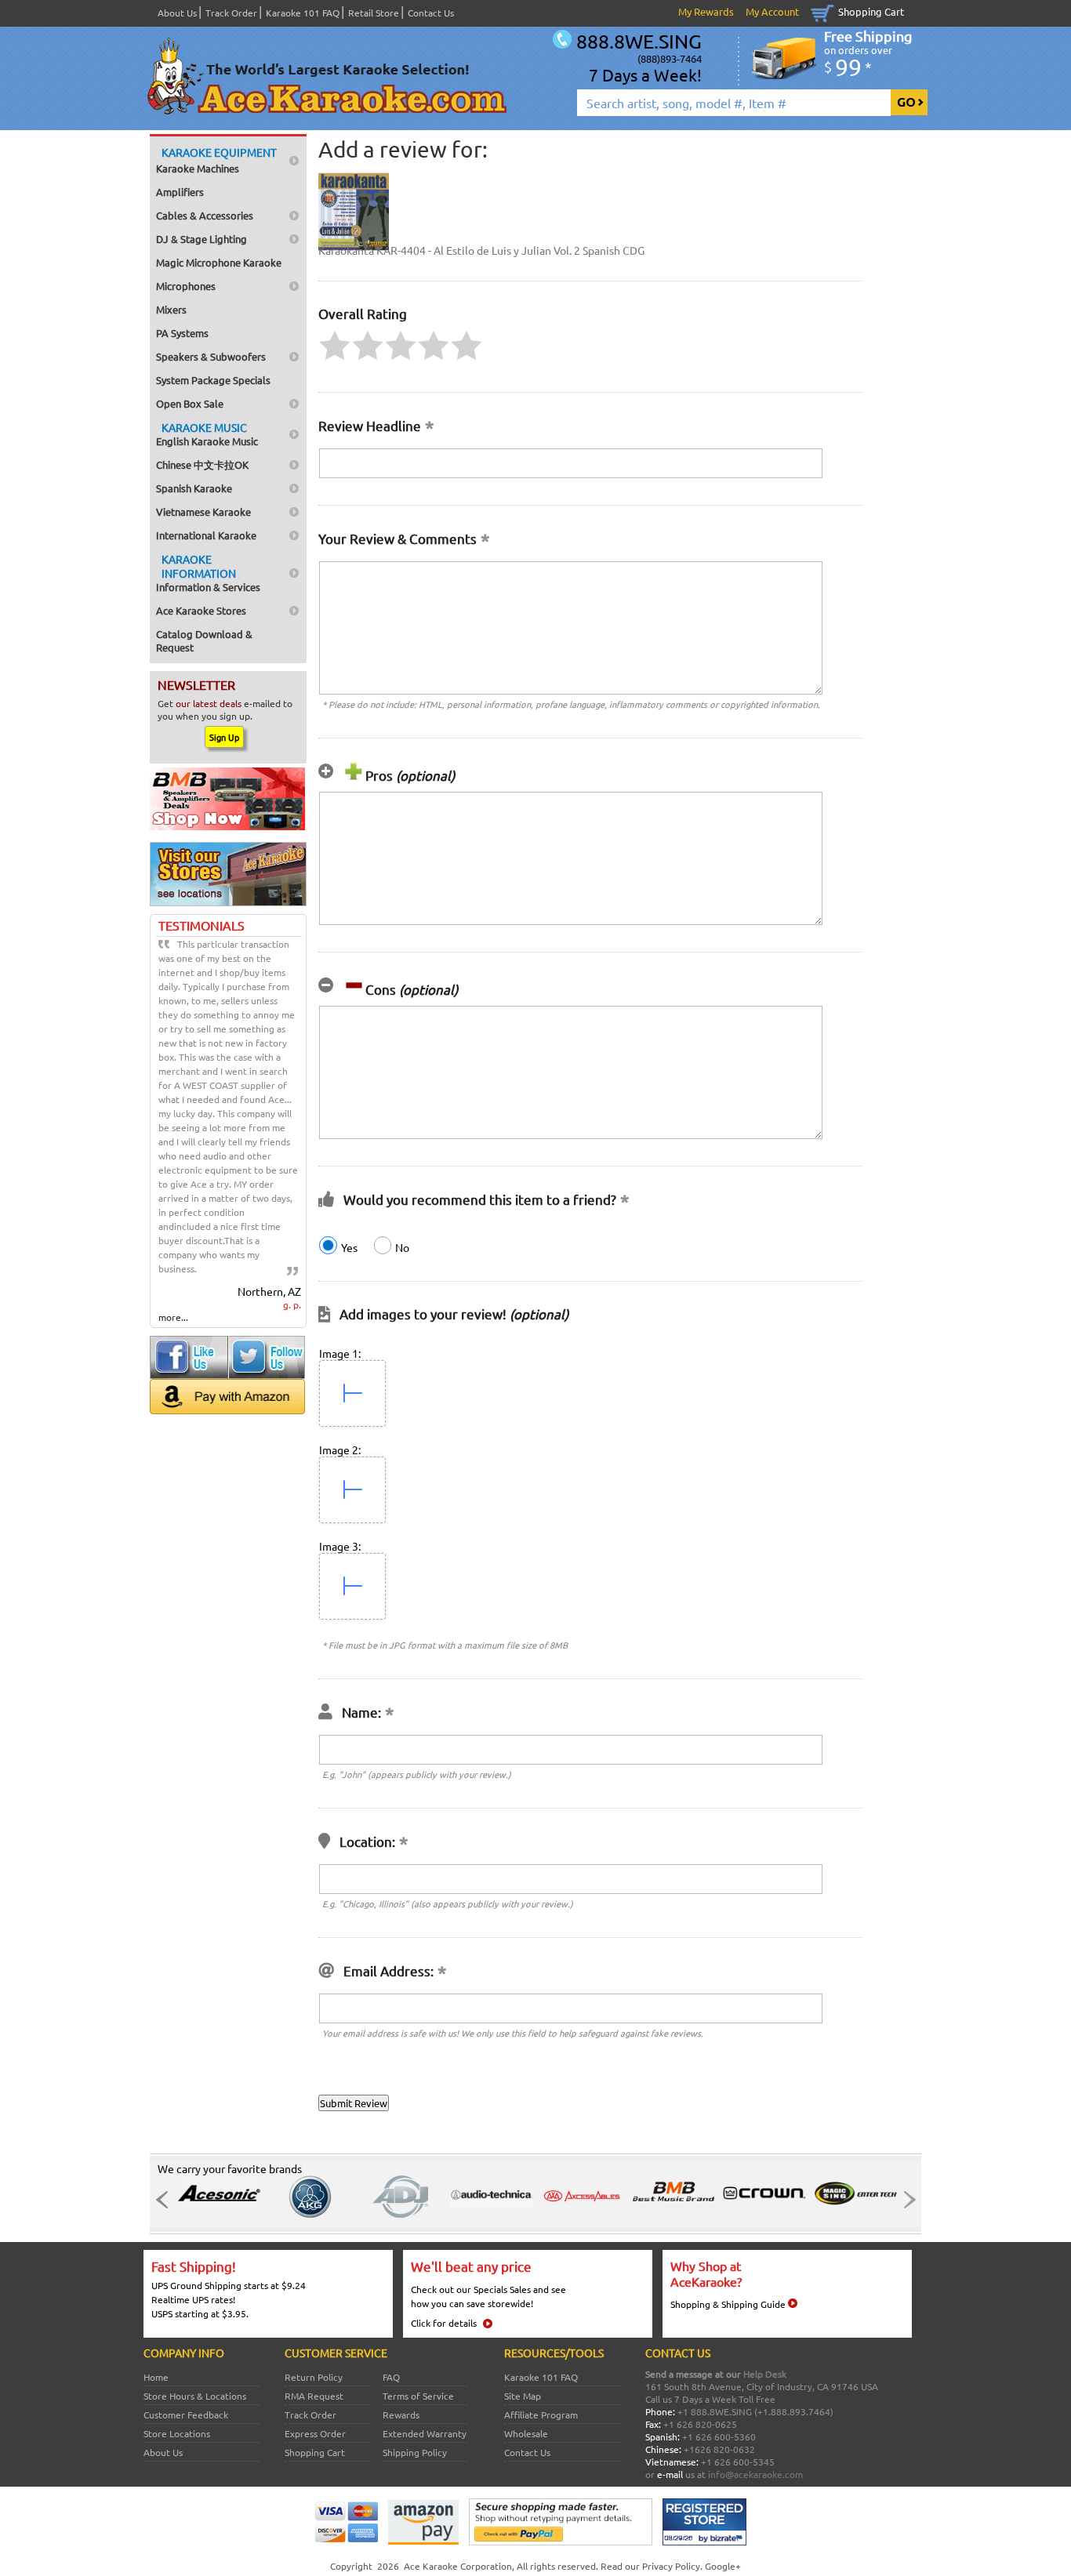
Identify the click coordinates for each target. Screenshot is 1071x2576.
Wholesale (526, 2433)
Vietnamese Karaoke (203, 512)
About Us (177, 13)
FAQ (391, 2377)
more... (173, 1317)
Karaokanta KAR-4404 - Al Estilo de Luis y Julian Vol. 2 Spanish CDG (481, 250)
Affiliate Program (541, 2415)
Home (156, 2377)
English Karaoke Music (207, 434)
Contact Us (431, 13)
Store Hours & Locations (195, 2396)
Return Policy (314, 2377)
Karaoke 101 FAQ (303, 13)
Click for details (444, 2323)
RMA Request (314, 2396)
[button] (335, 346)
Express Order (315, 2433)
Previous (166, 2200)
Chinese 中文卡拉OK (202, 464)
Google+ (723, 2566)
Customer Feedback (186, 2415)
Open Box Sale (190, 403)
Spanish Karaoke (194, 488)
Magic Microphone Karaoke (219, 262)
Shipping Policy (415, 2452)
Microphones (186, 286)
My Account (772, 11)
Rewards (401, 2415)
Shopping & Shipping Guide (728, 2304)
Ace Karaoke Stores (201, 610)
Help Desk (765, 2374)
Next (905, 2200)
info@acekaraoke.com (755, 2474)
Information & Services (208, 573)
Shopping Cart (871, 11)
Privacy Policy (671, 2566)
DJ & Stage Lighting (201, 239)
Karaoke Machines (216, 160)
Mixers (171, 309)
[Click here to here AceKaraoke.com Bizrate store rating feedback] (704, 2542)
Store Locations (177, 2433)
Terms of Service (418, 2396)
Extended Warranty (425, 2433)
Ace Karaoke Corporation (458, 2566)
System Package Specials (213, 380)
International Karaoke (206, 535)
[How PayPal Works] (561, 2542)
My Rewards (706, 11)
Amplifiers (180, 192)
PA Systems (182, 333)
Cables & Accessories (205, 215)
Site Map (523, 2396)
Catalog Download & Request (204, 640)
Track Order (231, 13)
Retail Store (374, 13)
